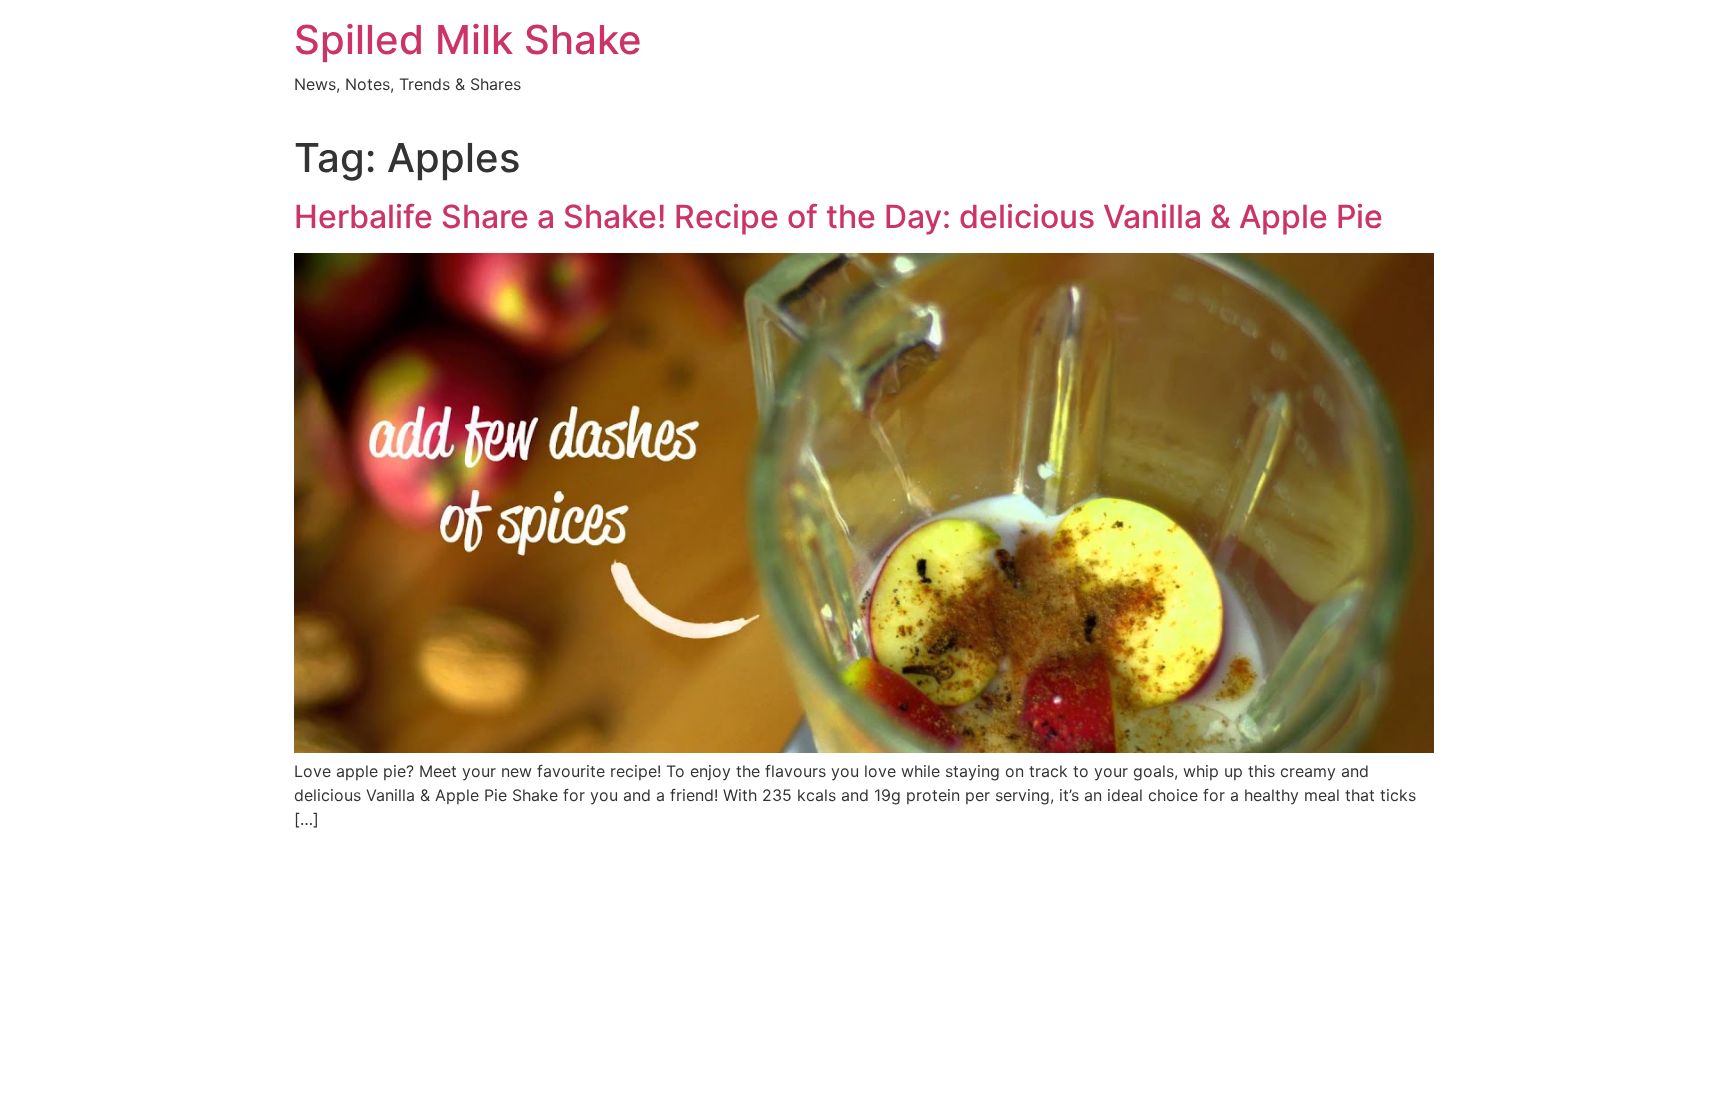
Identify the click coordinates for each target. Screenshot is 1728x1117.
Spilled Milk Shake (468, 39)
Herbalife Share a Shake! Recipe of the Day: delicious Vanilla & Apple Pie (838, 216)
